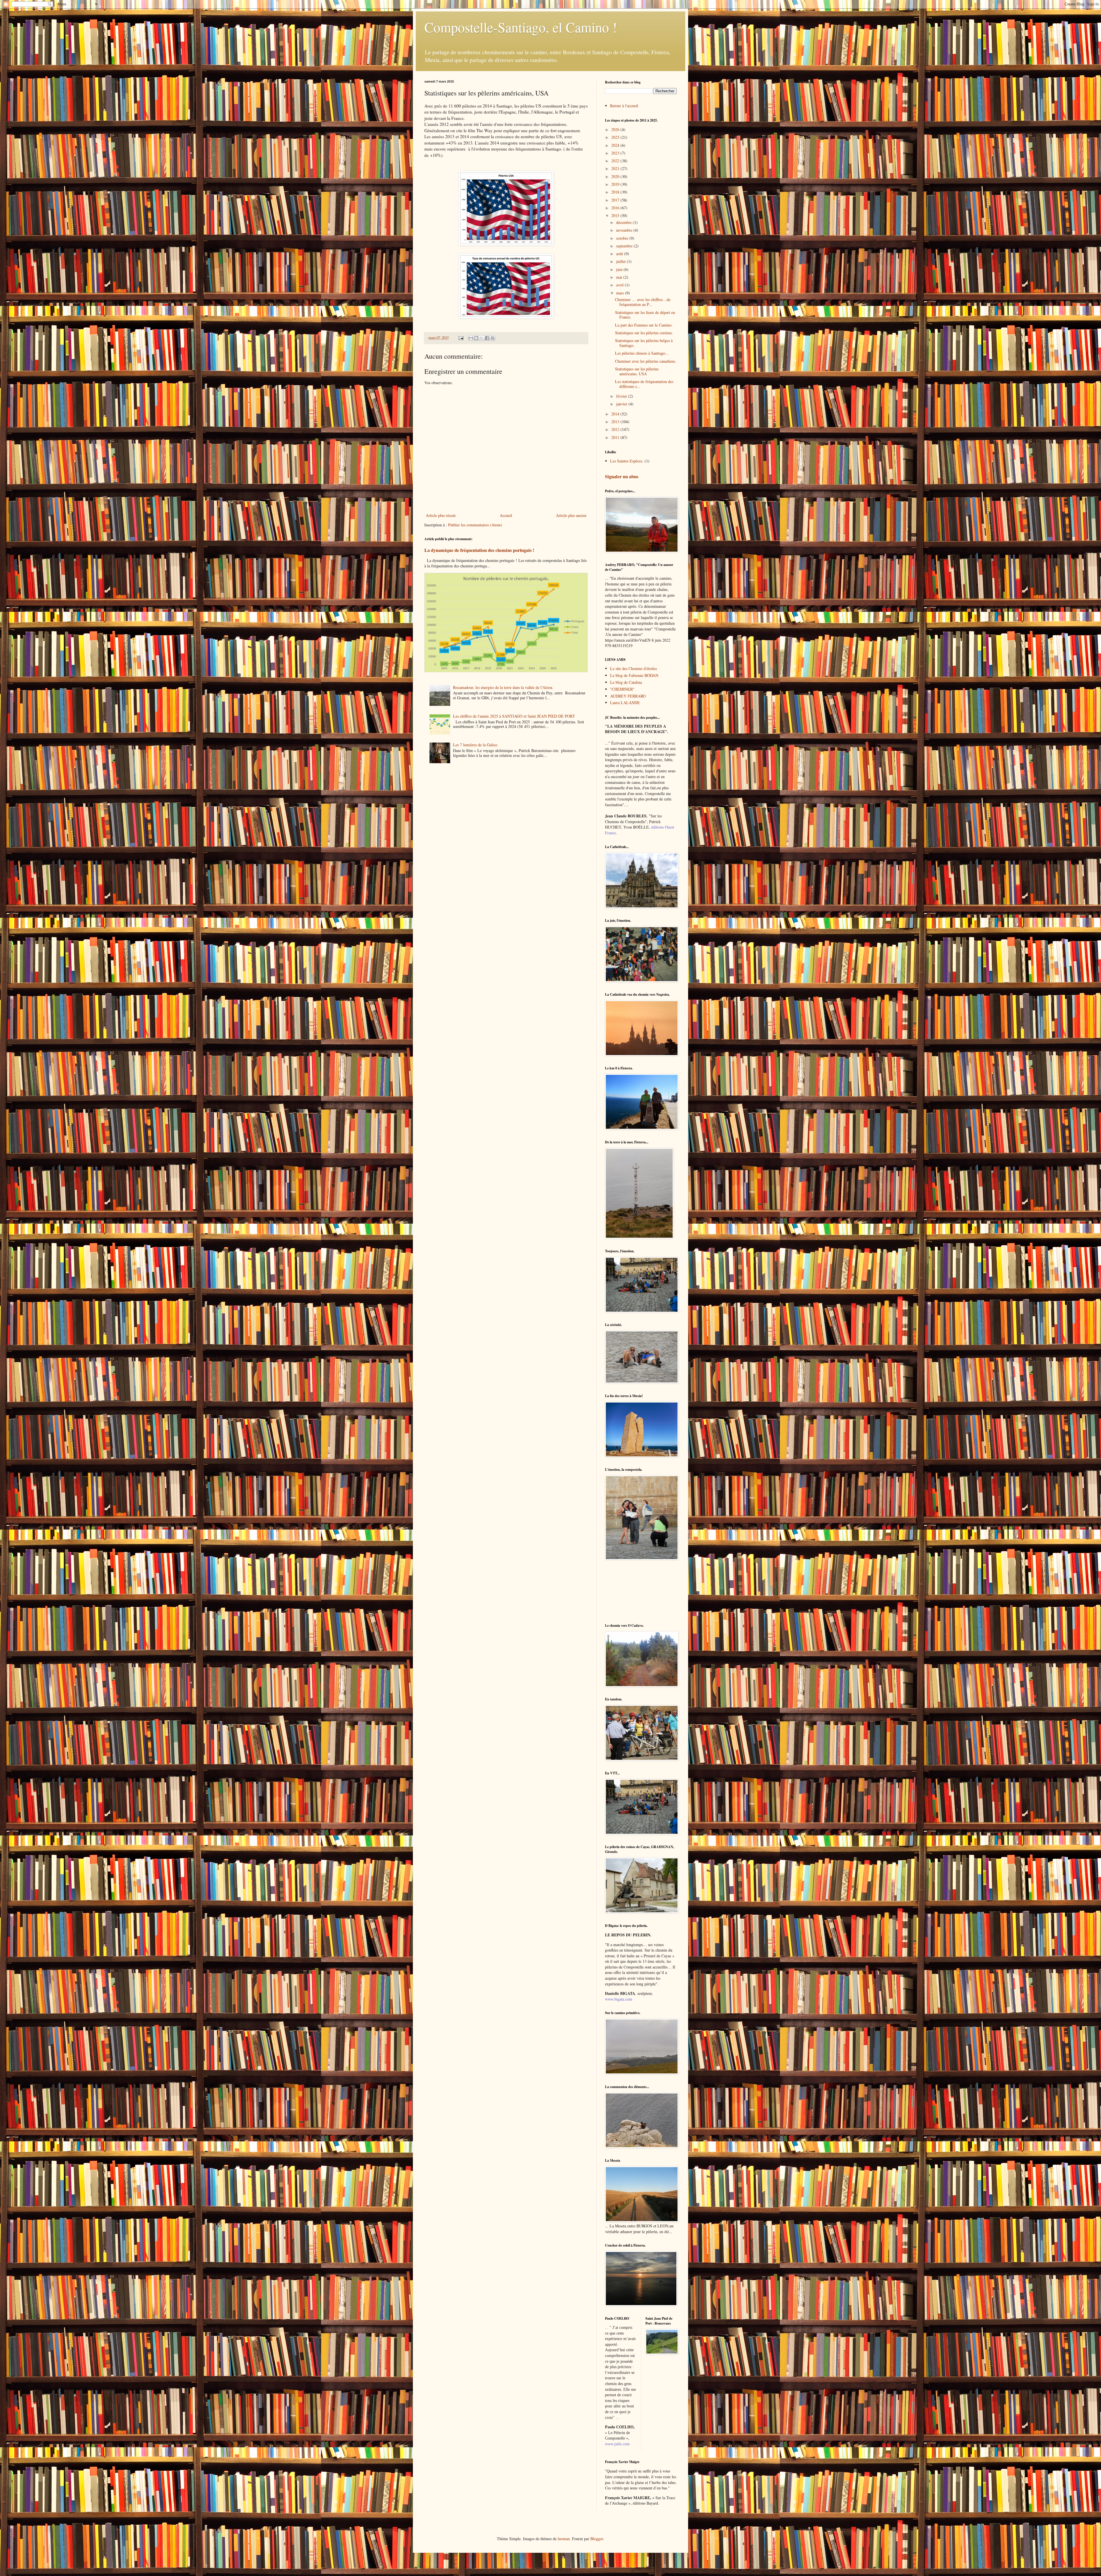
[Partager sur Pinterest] (493, 338)
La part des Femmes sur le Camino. (644, 325)
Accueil (506, 515)
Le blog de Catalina (626, 682)
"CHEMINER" (622, 689)
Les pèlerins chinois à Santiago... (642, 353)
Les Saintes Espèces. (627, 461)
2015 (616, 215)
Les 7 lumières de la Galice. (476, 745)
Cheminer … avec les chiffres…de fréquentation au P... (643, 302)
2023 (616, 153)
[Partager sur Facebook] (487, 338)
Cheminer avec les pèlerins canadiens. (646, 361)
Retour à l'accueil (624, 106)
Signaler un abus (622, 476)
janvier (622, 404)
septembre (625, 246)
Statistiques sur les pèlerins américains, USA (637, 371)
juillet (621, 261)
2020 (616, 176)
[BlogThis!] (476, 338)
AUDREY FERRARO (628, 696)
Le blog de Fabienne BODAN (634, 675)
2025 (616, 137)
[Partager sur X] (482, 338)
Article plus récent (441, 515)
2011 (616, 437)
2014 (616, 414)
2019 (616, 184)
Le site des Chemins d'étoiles (634, 668)
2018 (616, 192)
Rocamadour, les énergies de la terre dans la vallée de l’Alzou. (503, 687)
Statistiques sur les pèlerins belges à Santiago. (644, 343)
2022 (616, 161)
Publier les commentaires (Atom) (475, 525)
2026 (616, 129)
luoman (564, 2539)
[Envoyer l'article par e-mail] (461, 338)
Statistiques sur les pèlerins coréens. (644, 333)
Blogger (597, 2539)
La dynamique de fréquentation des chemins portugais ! (479, 550)
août (620, 254)
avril (620, 285)
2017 (616, 200)
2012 (616, 429)
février (622, 396)
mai (620, 277)
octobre (623, 238)
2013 (616, 422)
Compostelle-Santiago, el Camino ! (521, 27)
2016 (616, 208)
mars (621, 293)
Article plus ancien (571, 515)
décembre (624, 222)
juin (620, 269)
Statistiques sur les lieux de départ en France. (645, 315)
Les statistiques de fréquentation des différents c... (644, 384)
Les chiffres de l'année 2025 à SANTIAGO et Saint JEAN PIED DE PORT (514, 716)
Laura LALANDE (625, 703)
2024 (616, 145)
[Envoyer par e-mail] (471, 338)
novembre (625, 230)
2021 (616, 168)
